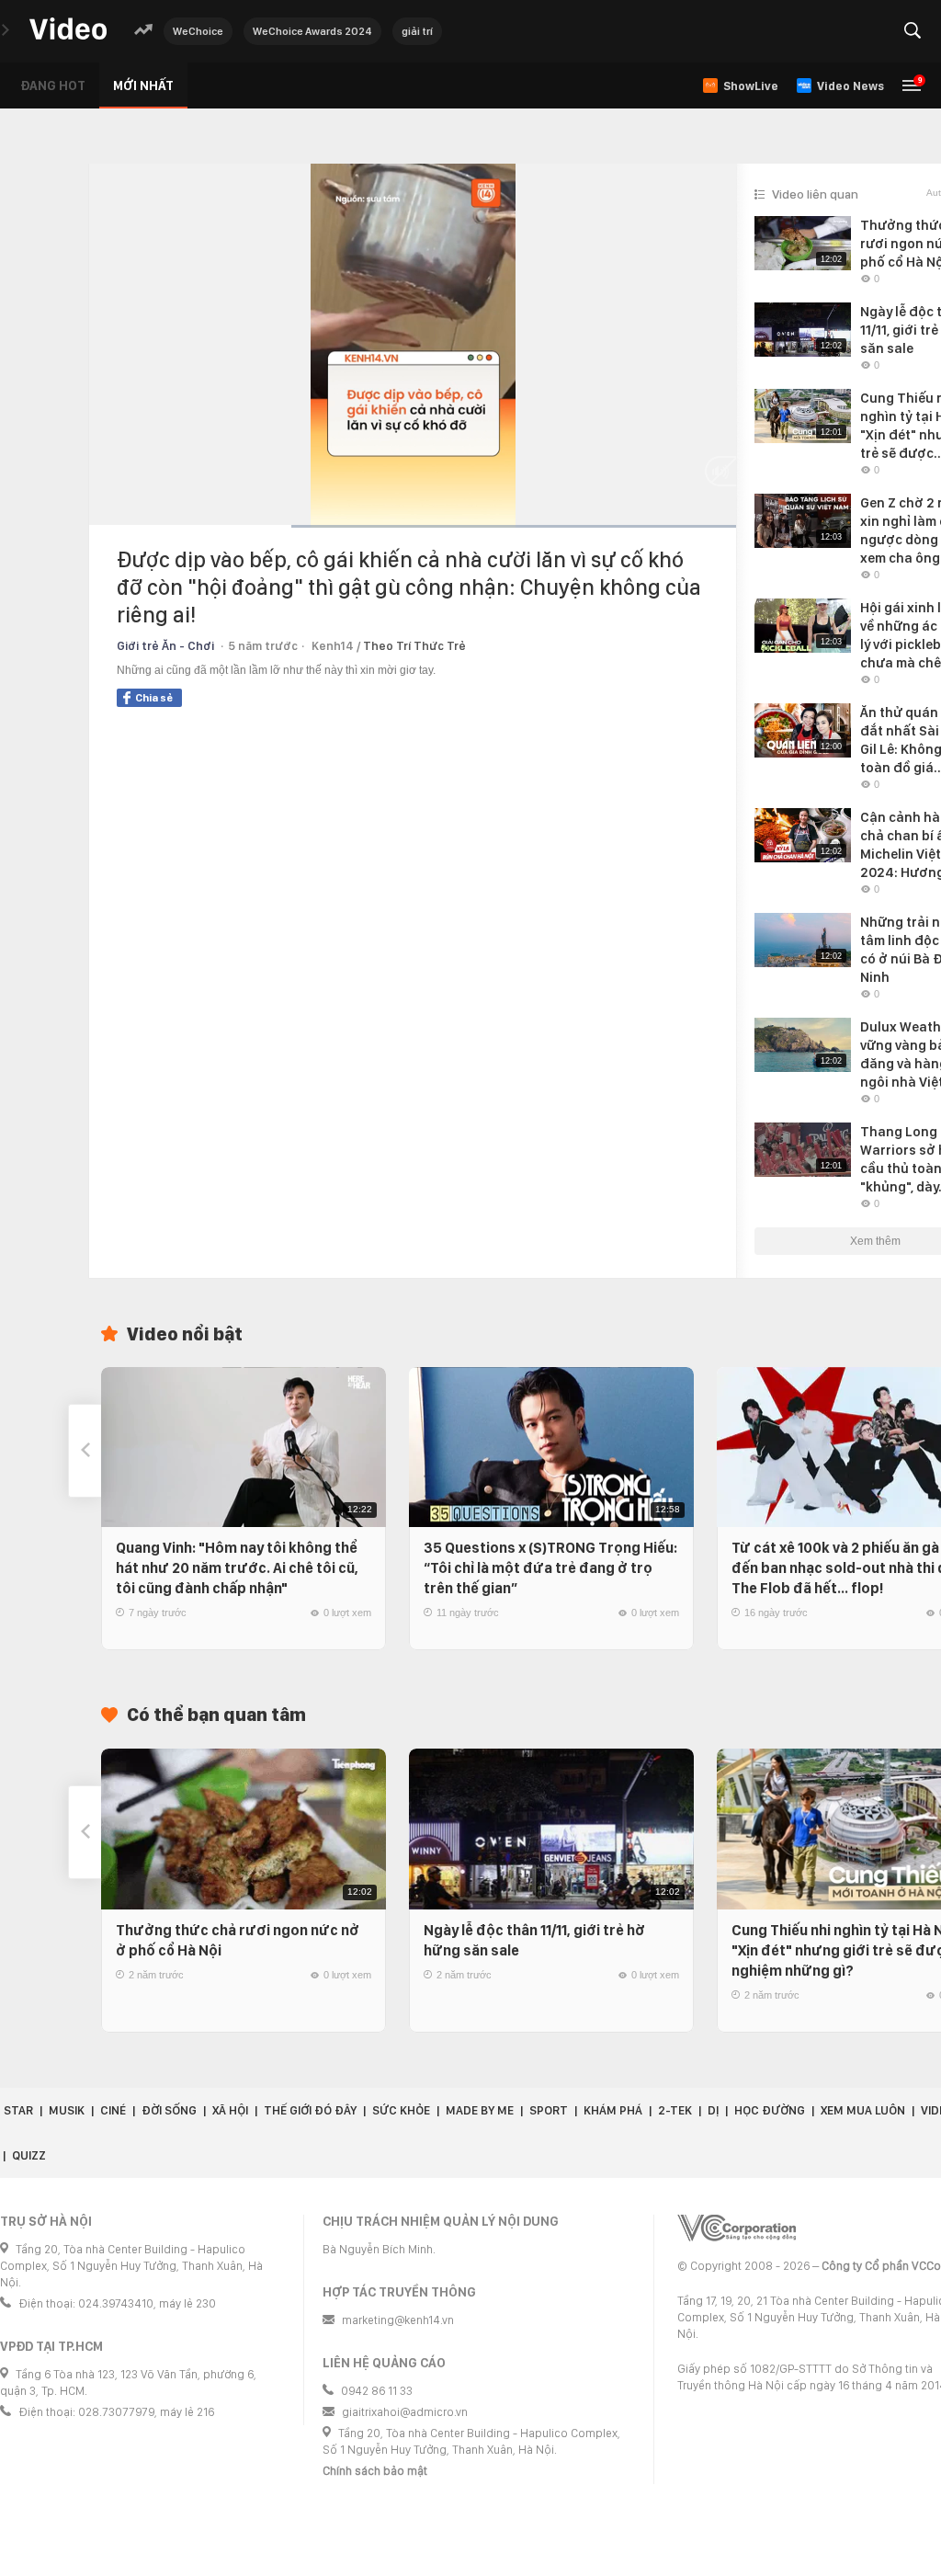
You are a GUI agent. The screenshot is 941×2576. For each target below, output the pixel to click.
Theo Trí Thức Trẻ (414, 646)
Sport (549, 2110)
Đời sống (169, 2110)
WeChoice (198, 31)
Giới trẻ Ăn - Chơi (165, 646)
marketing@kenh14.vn (398, 2320)
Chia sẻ (154, 698)
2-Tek (675, 2110)
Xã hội (230, 2110)
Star (18, 2110)
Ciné (113, 2110)
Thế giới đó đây (310, 2110)
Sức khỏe (401, 2110)
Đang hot (53, 85)
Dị (713, 2110)
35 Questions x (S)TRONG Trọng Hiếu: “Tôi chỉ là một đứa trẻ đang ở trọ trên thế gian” (550, 1568)
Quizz (29, 2155)
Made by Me (480, 2110)
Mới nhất (143, 85)
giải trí (417, 31)
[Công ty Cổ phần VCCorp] (737, 2228)
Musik (67, 2110)
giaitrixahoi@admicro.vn (405, 2412)
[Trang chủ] (68, 30)
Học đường (770, 2110)
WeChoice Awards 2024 (312, 31)
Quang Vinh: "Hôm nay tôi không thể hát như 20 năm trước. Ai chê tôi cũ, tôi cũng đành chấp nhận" (237, 1568)
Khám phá (613, 2110)
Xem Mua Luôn (863, 2110)
